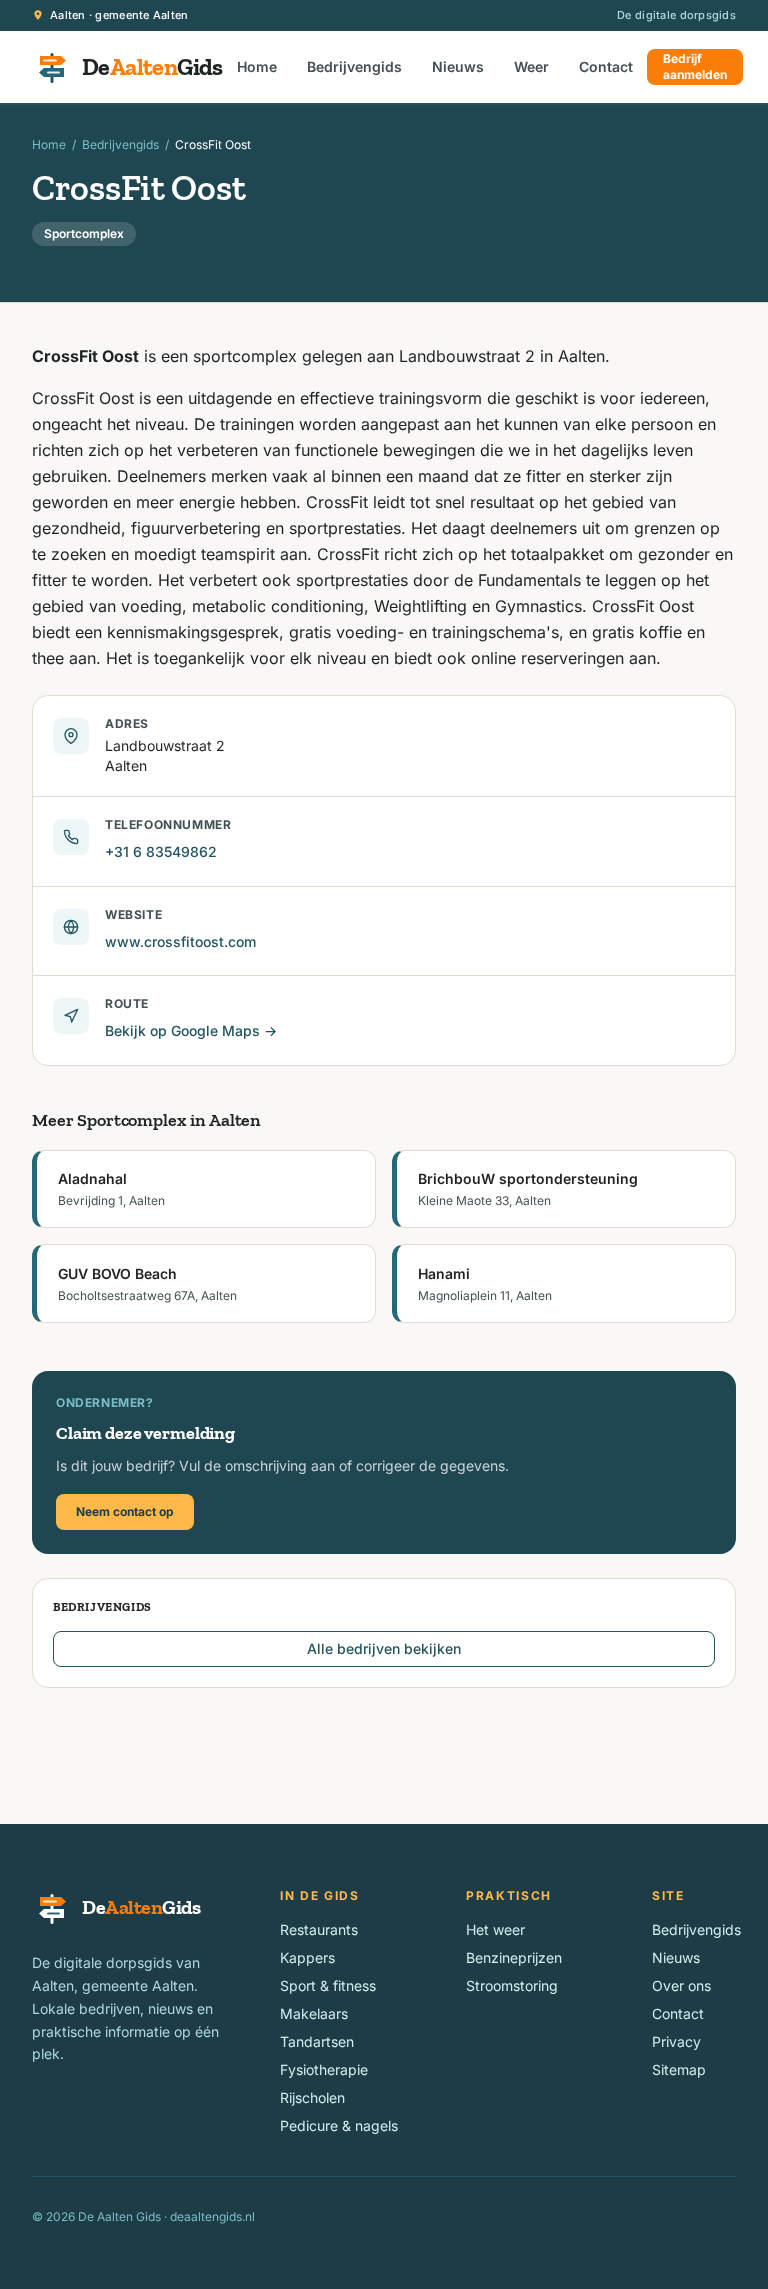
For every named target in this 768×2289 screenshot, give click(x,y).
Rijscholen (312, 2097)
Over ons (681, 1985)
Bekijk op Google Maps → (191, 1030)
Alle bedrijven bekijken (384, 1648)
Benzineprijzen (514, 1957)
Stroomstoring (512, 1985)
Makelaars (314, 2013)
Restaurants (319, 1929)
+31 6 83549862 (161, 851)
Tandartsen (317, 2041)
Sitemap (679, 2069)
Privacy (676, 2041)
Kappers (307, 1957)
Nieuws (458, 66)
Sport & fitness (328, 1985)
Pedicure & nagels (339, 2125)
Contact (606, 66)
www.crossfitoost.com (180, 941)
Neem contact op (125, 1511)
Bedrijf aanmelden (695, 66)
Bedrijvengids (354, 66)
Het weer (495, 1929)
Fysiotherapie (324, 2069)
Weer (531, 66)
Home (257, 66)
